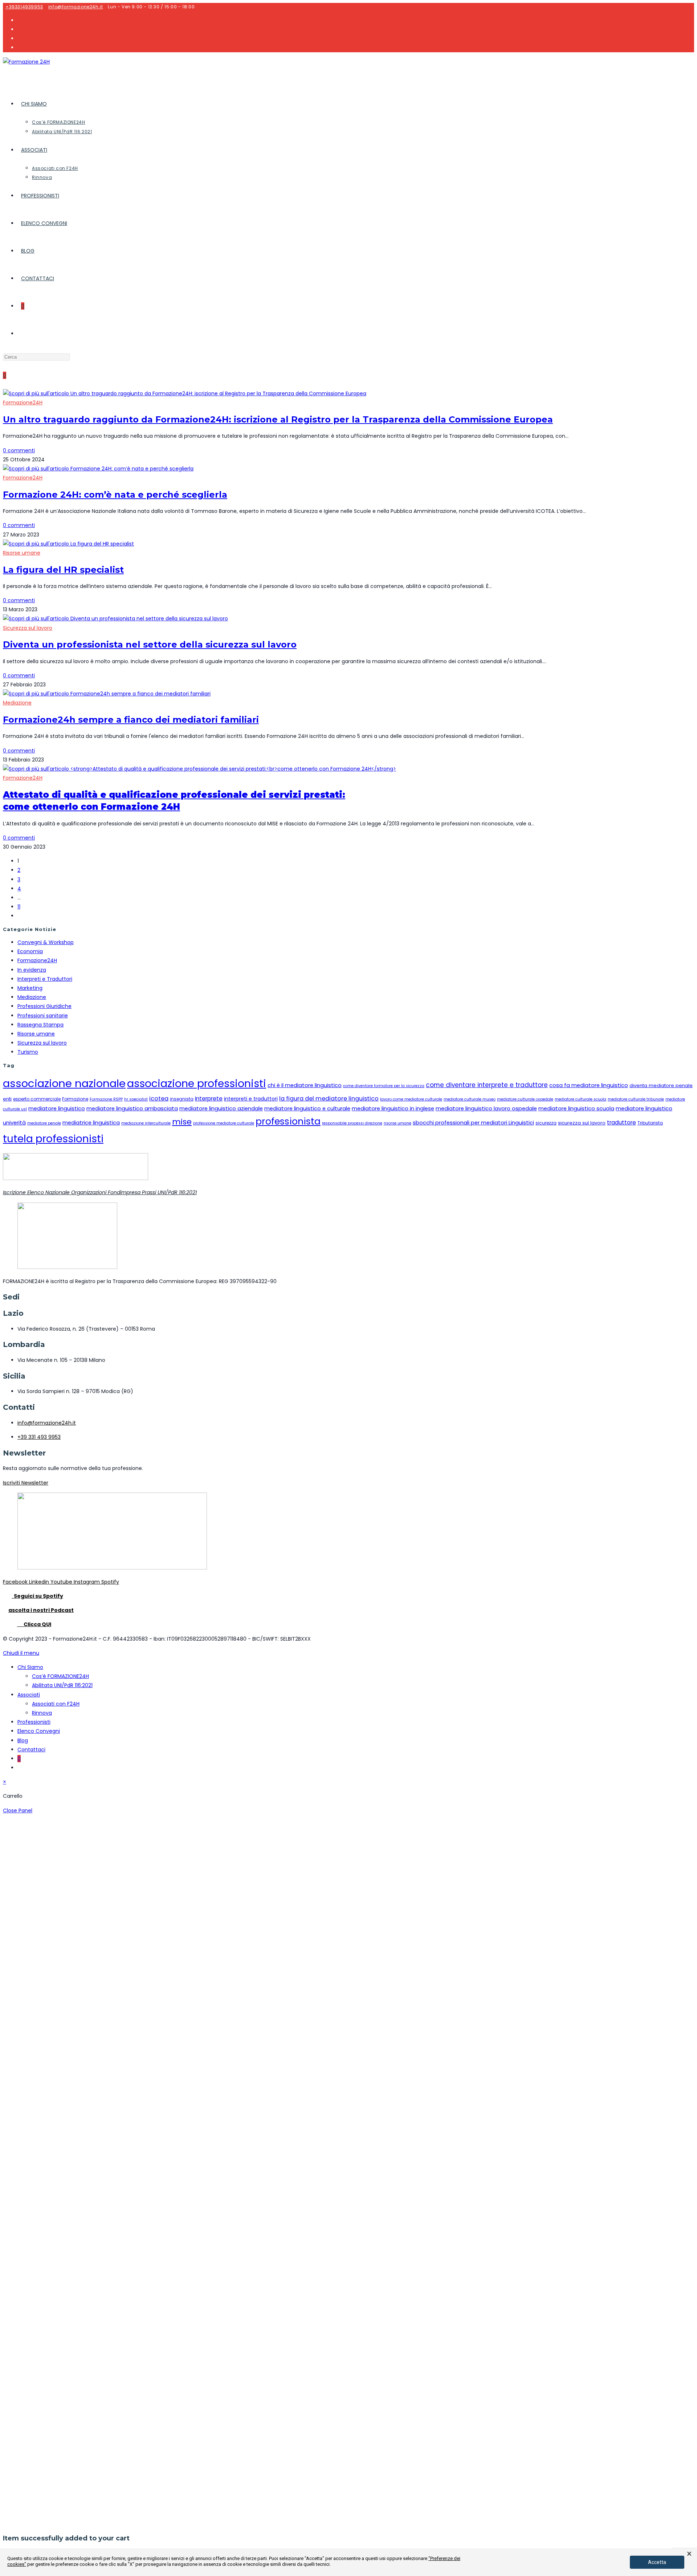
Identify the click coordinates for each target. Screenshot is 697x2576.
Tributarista (650, 1123)
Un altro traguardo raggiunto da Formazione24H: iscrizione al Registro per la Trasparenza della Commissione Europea (278, 419)
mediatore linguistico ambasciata (132, 1109)
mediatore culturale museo (470, 1099)
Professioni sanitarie (43, 1016)
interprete (209, 1099)
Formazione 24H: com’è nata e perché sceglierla (115, 495)
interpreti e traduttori (251, 1099)
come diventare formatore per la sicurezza (384, 1086)
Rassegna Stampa (40, 1025)
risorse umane (398, 1123)
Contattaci (31, 1750)
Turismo (28, 1052)
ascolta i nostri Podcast (41, 1610)
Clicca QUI (34, 1624)
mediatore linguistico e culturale (307, 1109)
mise (182, 1122)
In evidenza (32, 970)
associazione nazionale (64, 1083)
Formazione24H (23, 403)
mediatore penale (44, 1123)
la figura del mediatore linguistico (329, 1099)
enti (7, 1099)
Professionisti (34, 1722)
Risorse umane (22, 553)
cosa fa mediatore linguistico (589, 1085)
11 (19, 907)
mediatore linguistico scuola (576, 1109)
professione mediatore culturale (224, 1123)
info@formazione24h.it (76, 7)
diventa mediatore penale (661, 1085)
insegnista (182, 1099)
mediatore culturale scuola (580, 1099)
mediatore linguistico (57, 1109)
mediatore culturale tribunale (636, 1099)
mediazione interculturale (146, 1123)
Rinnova (42, 1713)
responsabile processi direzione (352, 1123)
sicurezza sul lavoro (582, 1123)
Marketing (30, 988)
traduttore (621, 1122)
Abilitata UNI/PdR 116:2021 (62, 1685)
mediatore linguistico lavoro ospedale (486, 1109)
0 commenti (19, 450)
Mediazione (17, 703)
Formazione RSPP (106, 1099)
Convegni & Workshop (46, 942)
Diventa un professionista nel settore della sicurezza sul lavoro (150, 644)
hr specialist (136, 1099)
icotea (159, 1099)
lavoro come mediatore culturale (411, 1099)
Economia (30, 951)
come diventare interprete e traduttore (487, 1085)
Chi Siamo (30, 1667)
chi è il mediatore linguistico (305, 1085)
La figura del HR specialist (63, 570)
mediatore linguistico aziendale (221, 1109)
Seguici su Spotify (37, 1596)
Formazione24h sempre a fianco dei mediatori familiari (131, 720)
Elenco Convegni (39, 1731)
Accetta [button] (657, 2562)
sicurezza (546, 1123)
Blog (23, 1740)
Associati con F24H (56, 1704)
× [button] (689, 2554)
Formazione (75, 1099)
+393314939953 (24, 7)
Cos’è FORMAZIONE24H (60, 1676)
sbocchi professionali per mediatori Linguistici (473, 1123)
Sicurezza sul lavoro (28, 628)
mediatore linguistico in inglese (393, 1109)
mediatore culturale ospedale (525, 1099)
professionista (288, 1121)
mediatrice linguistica (91, 1123)
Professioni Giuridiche (44, 1006)
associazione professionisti (197, 1083)
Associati (29, 1695)
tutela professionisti (53, 1139)
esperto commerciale (37, 1099)
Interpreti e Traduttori (45, 979)
